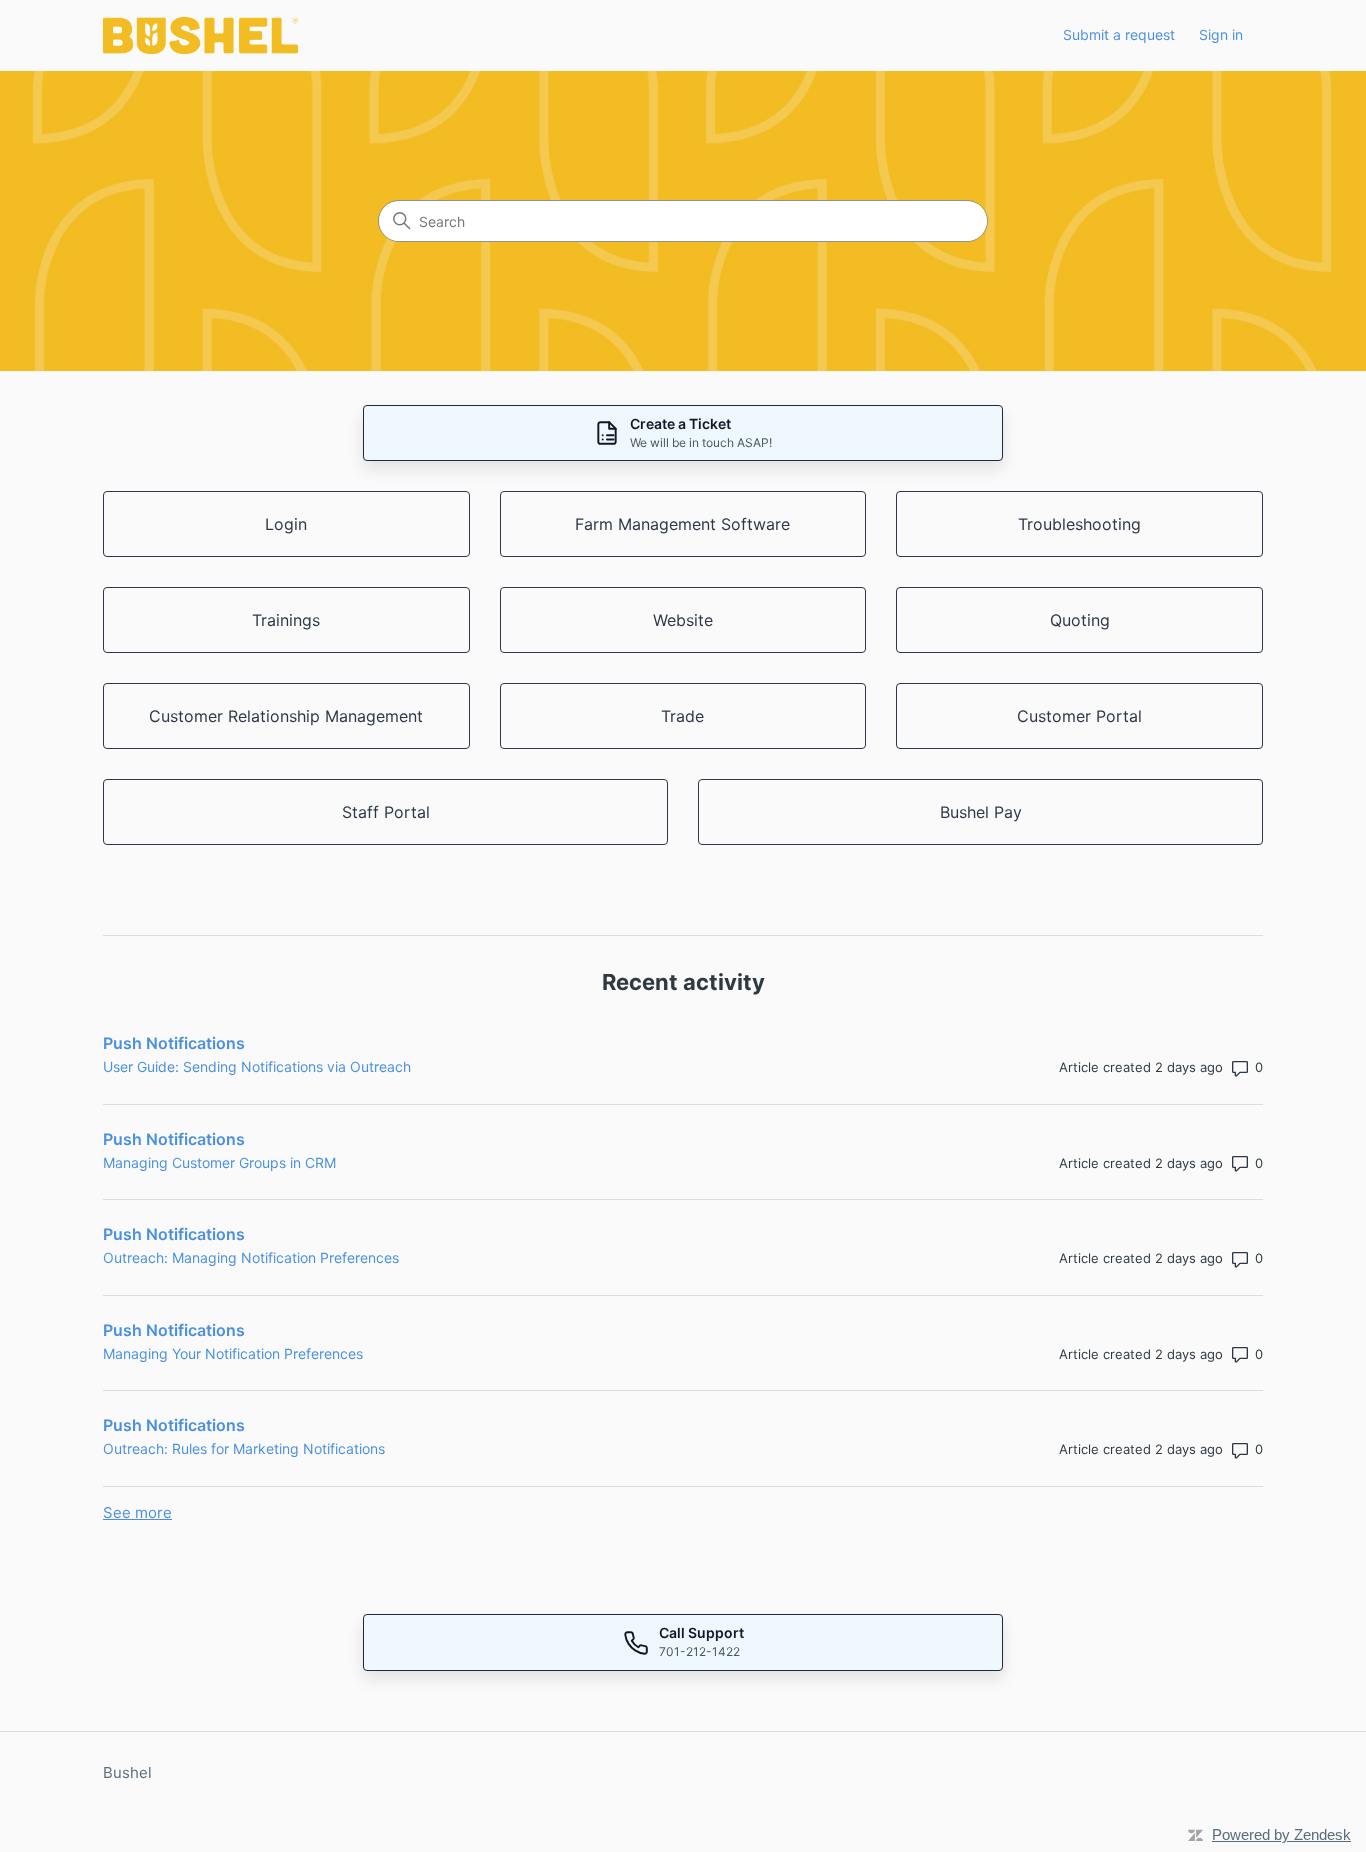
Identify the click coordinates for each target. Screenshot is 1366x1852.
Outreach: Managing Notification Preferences (251, 1257)
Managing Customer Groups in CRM (219, 1162)
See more (137, 1512)
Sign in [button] (1221, 34)
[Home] (200, 35)
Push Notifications (174, 1043)
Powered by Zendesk (1281, 1834)
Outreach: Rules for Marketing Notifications (244, 1448)
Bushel (127, 1772)
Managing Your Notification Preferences (233, 1353)
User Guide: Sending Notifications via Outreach (257, 1066)
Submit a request (1119, 34)
